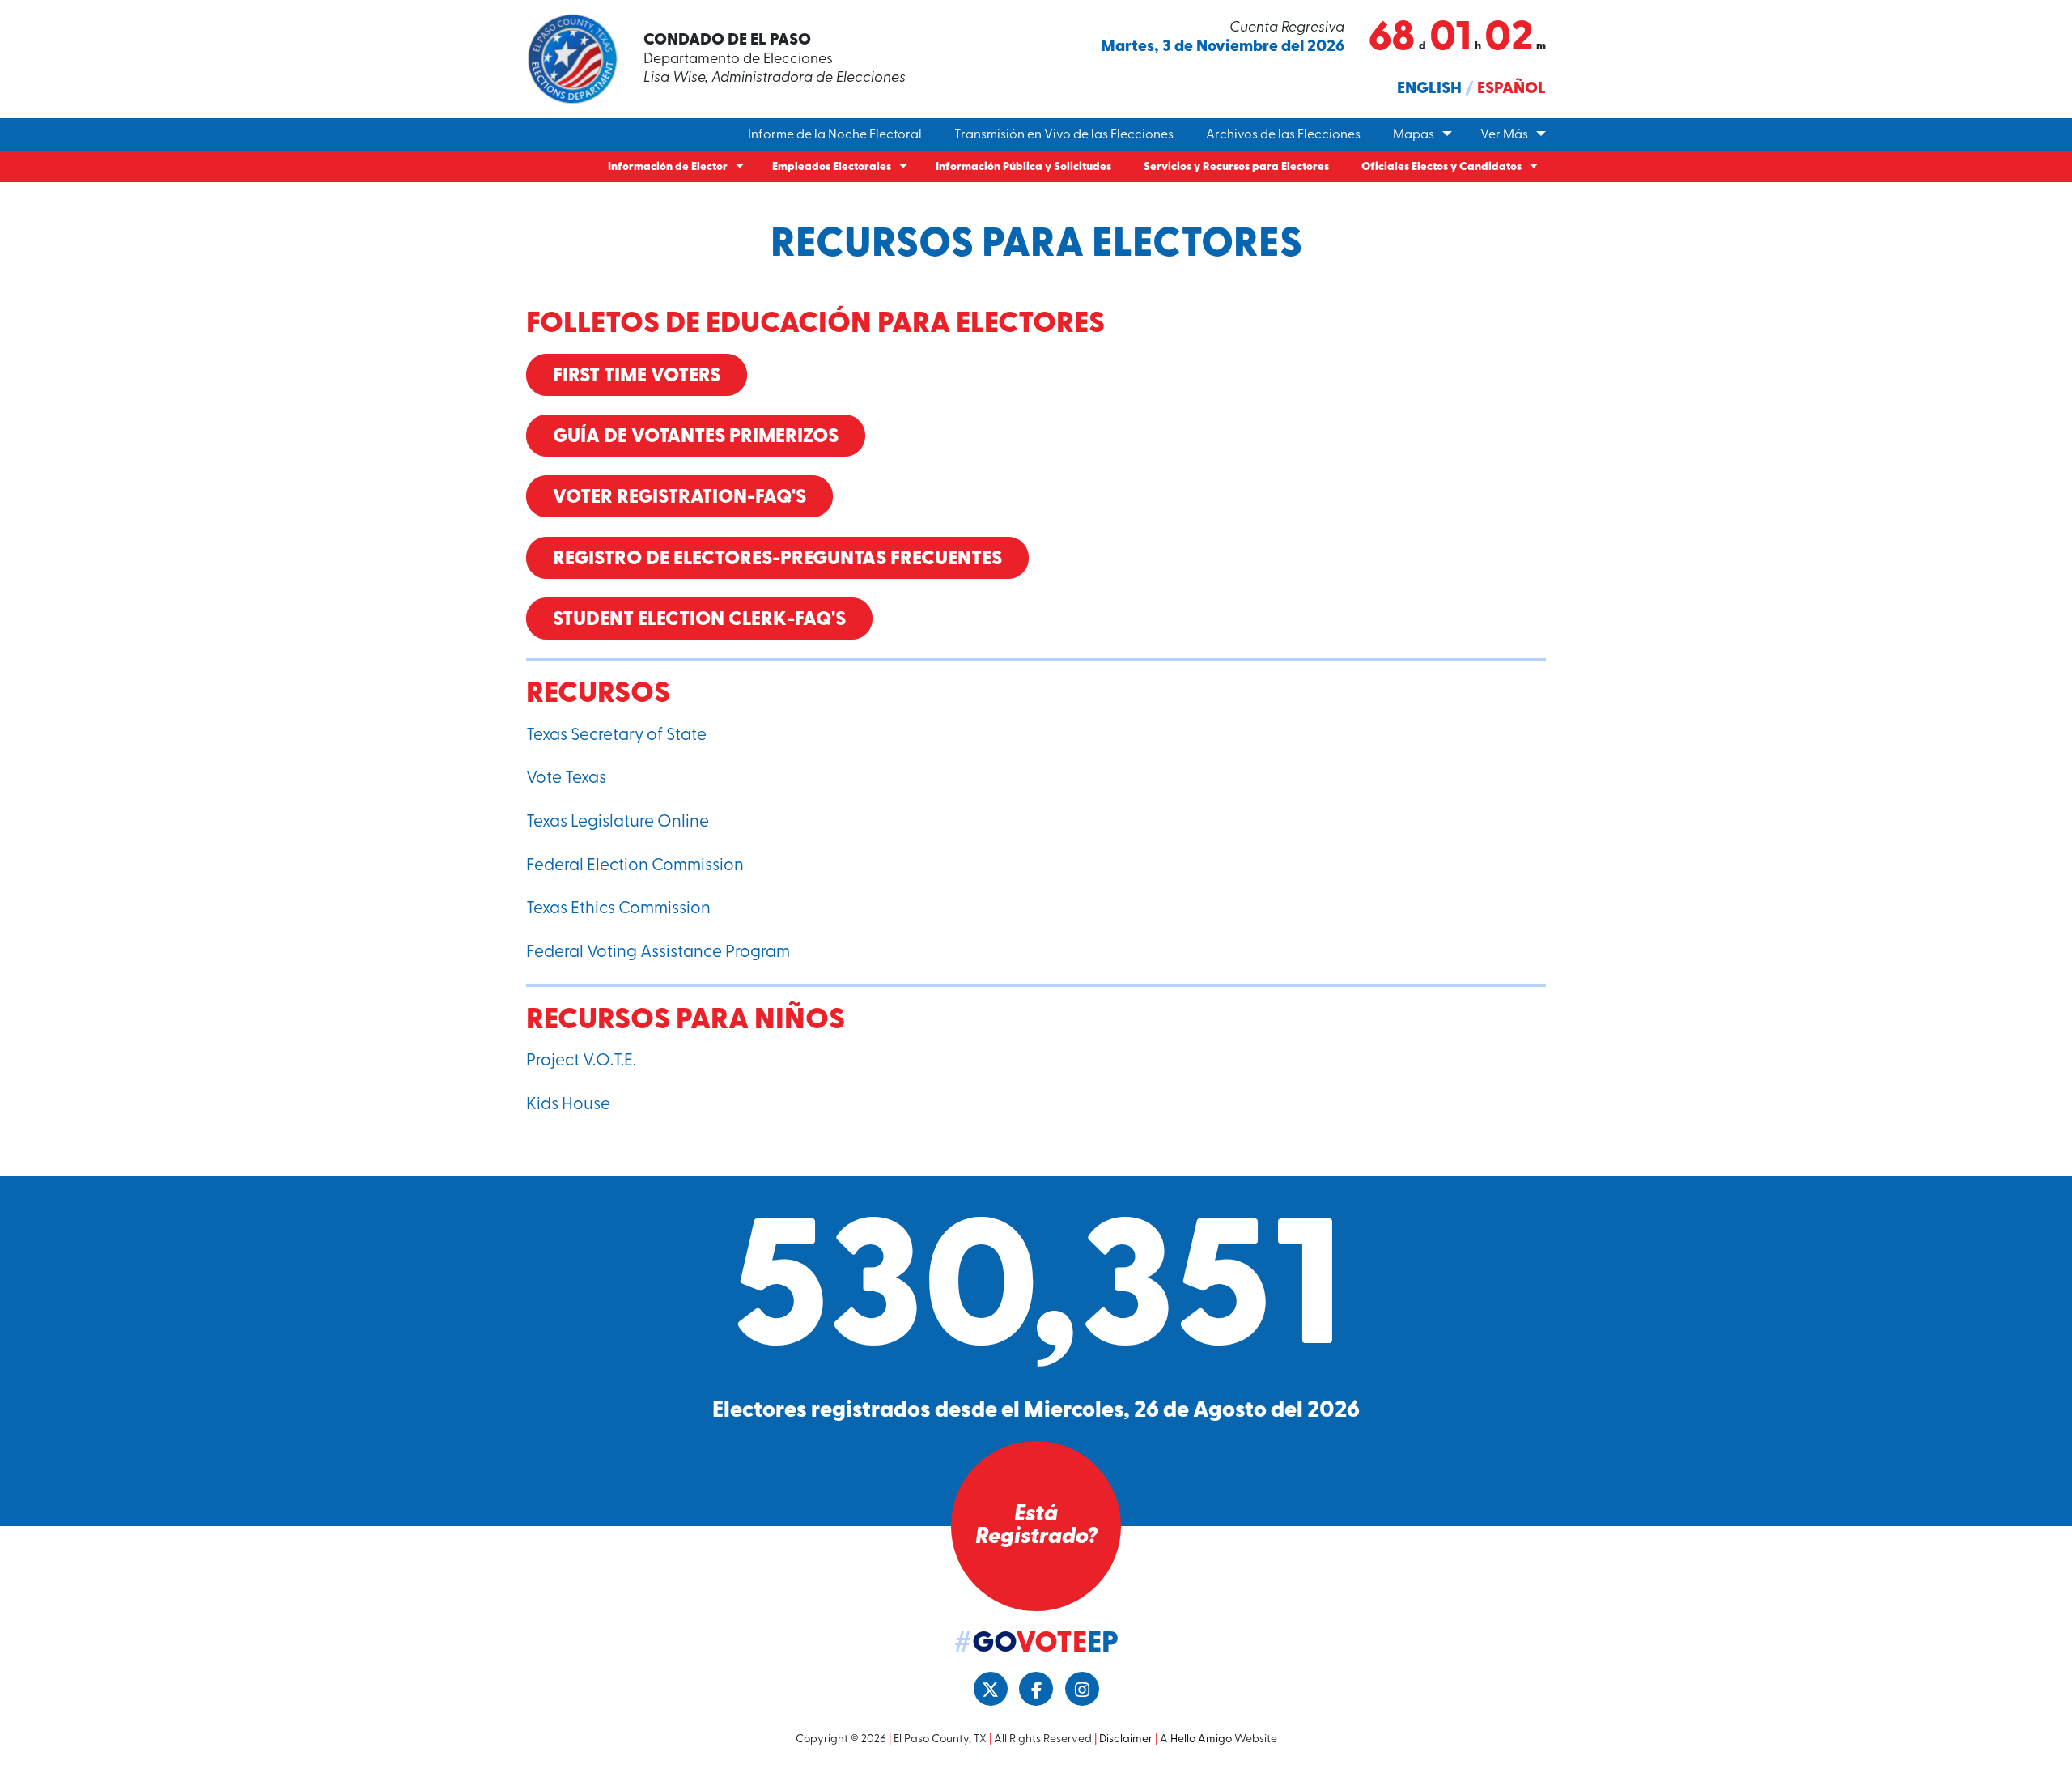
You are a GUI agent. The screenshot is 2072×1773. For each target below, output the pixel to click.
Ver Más (1504, 135)
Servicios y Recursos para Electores (1236, 167)
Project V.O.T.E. (581, 1061)
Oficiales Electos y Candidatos (1441, 167)
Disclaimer (1126, 1739)
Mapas (1414, 135)
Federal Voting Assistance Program (658, 952)
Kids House (568, 1105)
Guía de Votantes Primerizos (696, 437)
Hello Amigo (1201, 1739)
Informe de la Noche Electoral (835, 135)
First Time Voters (637, 376)
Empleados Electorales (832, 167)
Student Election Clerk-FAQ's (699, 620)
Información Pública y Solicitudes (1023, 167)
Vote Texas (566, 778)
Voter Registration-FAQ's (679, 498)
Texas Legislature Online (618, 822)
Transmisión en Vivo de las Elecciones (1064, 135)
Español (1512, 89)
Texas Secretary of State (616, 736)
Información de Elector (668, 167)
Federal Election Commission (635, 866)
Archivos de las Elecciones (1283, 135)
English (1429, 89)
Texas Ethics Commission (618, 909)
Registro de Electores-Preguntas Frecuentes (777, 559)
